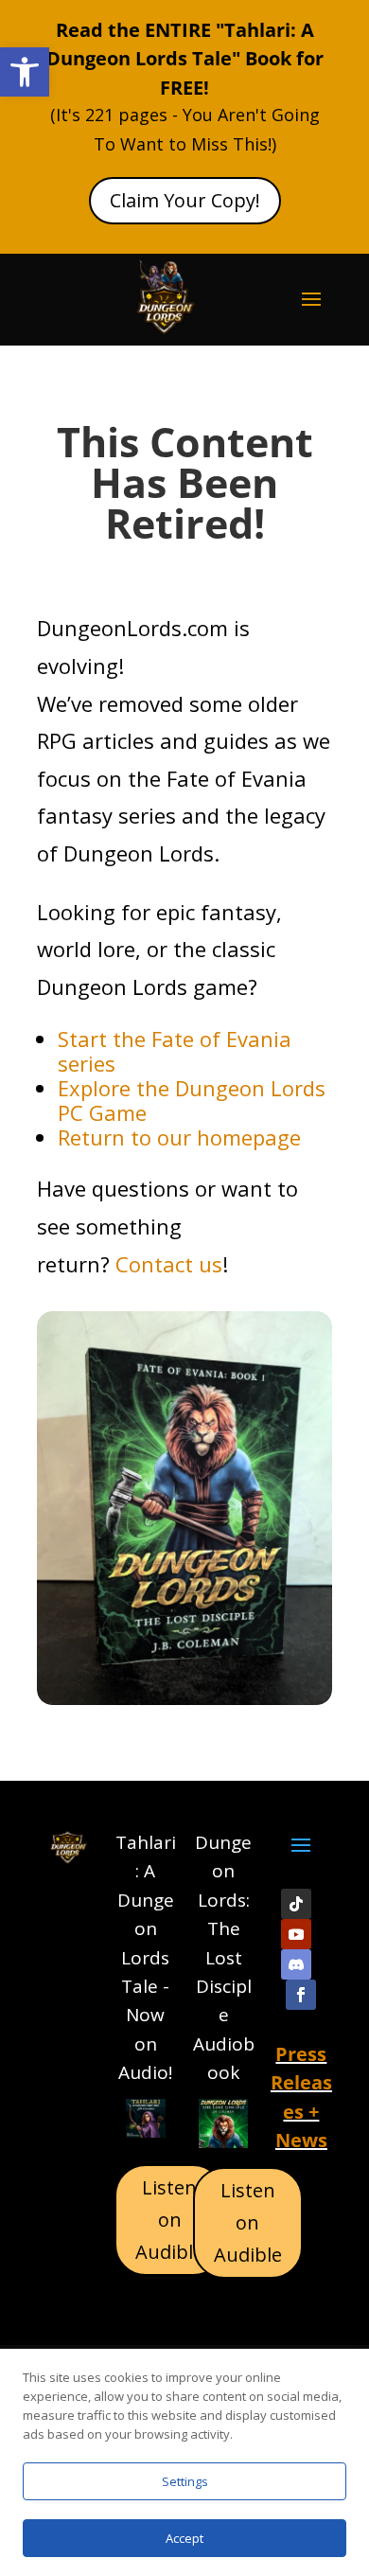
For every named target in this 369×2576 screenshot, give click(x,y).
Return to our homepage (179, 1137)
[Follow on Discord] (296, 1964)
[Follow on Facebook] (301, 1995)
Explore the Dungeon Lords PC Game (192, 1100)
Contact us (169, 1264)
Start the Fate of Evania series (175, 1051)
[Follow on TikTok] (296, 1904)
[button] (25, 72)
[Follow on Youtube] (296, 1934)
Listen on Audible (169, 2220)
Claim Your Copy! (185, 200)
